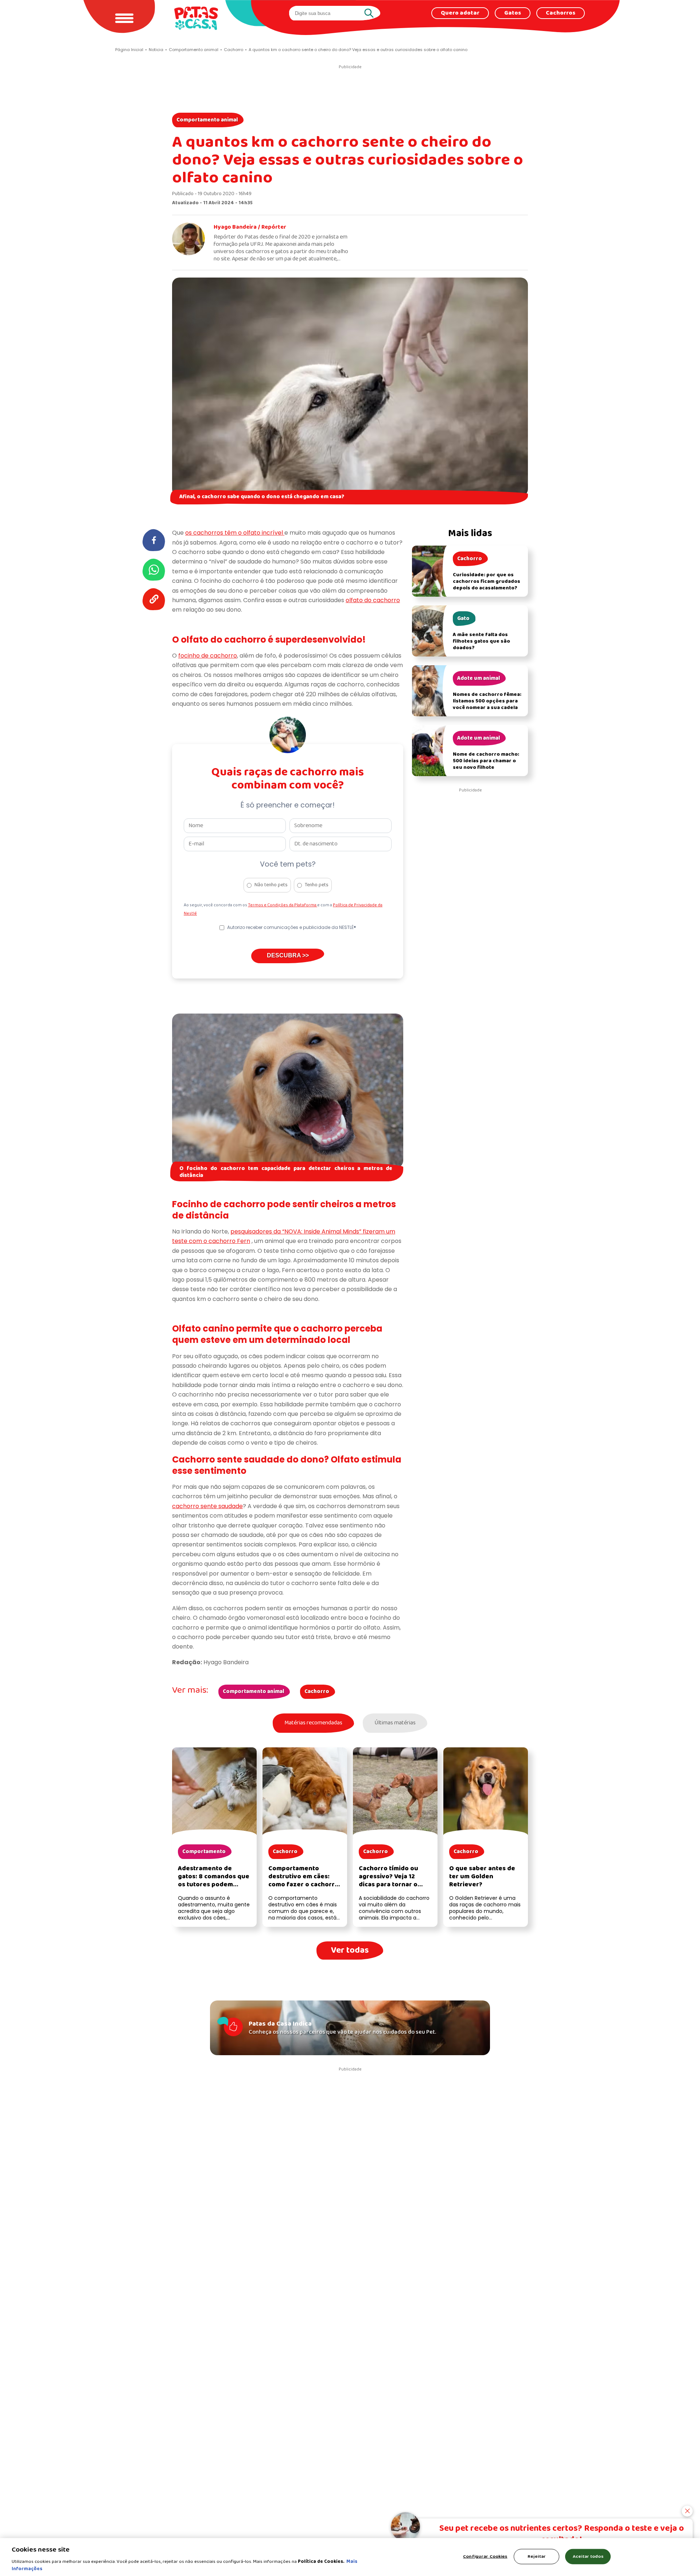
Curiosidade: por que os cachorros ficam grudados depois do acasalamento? (487, 582)
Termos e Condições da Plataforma (283, 905)
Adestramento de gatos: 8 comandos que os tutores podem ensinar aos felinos (214, 1881)
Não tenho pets (271, 885)
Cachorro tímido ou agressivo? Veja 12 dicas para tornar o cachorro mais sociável (394, 1881)
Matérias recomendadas (313, 1723)
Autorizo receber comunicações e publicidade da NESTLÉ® (292, 927)
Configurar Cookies (485, 2556)
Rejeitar (537, 2556)
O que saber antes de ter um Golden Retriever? (482, 1877)
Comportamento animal (207, 120)
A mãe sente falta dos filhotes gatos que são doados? (481, 641)
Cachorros (561, 13)
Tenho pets (317, 885)
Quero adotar (460, 13)
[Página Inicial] (196, 18)
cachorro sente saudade (207, 1506)
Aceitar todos (588, 2556)
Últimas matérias (395, 1723)
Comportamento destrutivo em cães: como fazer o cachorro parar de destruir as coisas (304, 1885)
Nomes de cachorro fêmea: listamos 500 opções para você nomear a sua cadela (487, 701)
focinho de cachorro (208, 656)
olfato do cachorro (373, 600)
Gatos (513, 13)
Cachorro (317, 1692)
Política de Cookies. (321, 2562)
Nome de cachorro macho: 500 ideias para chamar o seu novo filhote (486, 761)
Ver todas (350, 1950)
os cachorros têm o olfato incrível (235, 533)
